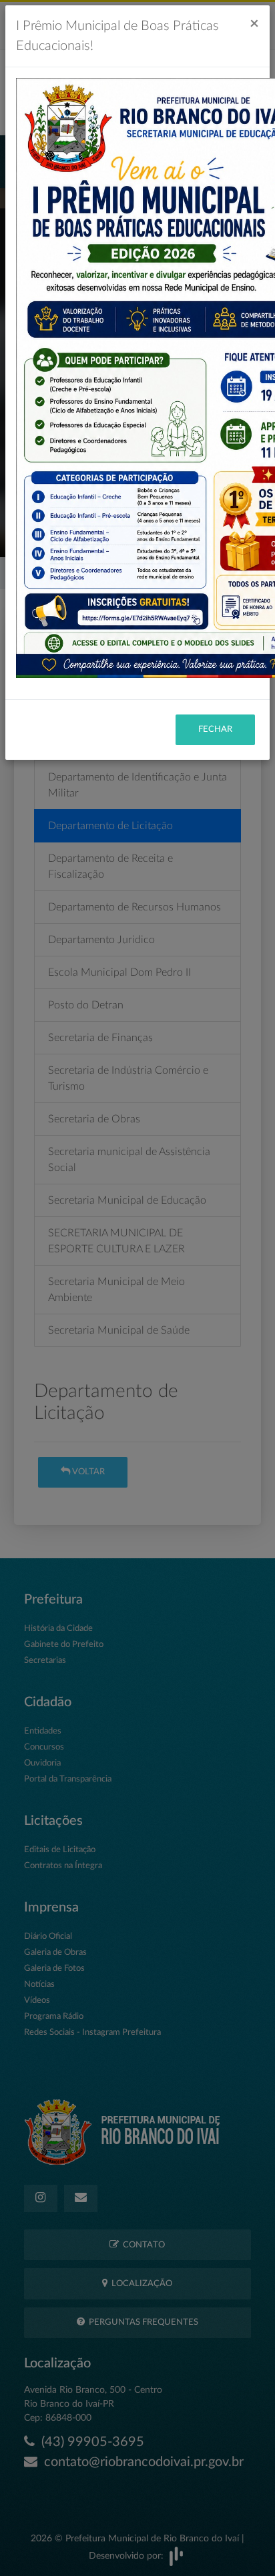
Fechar (215, 729)
